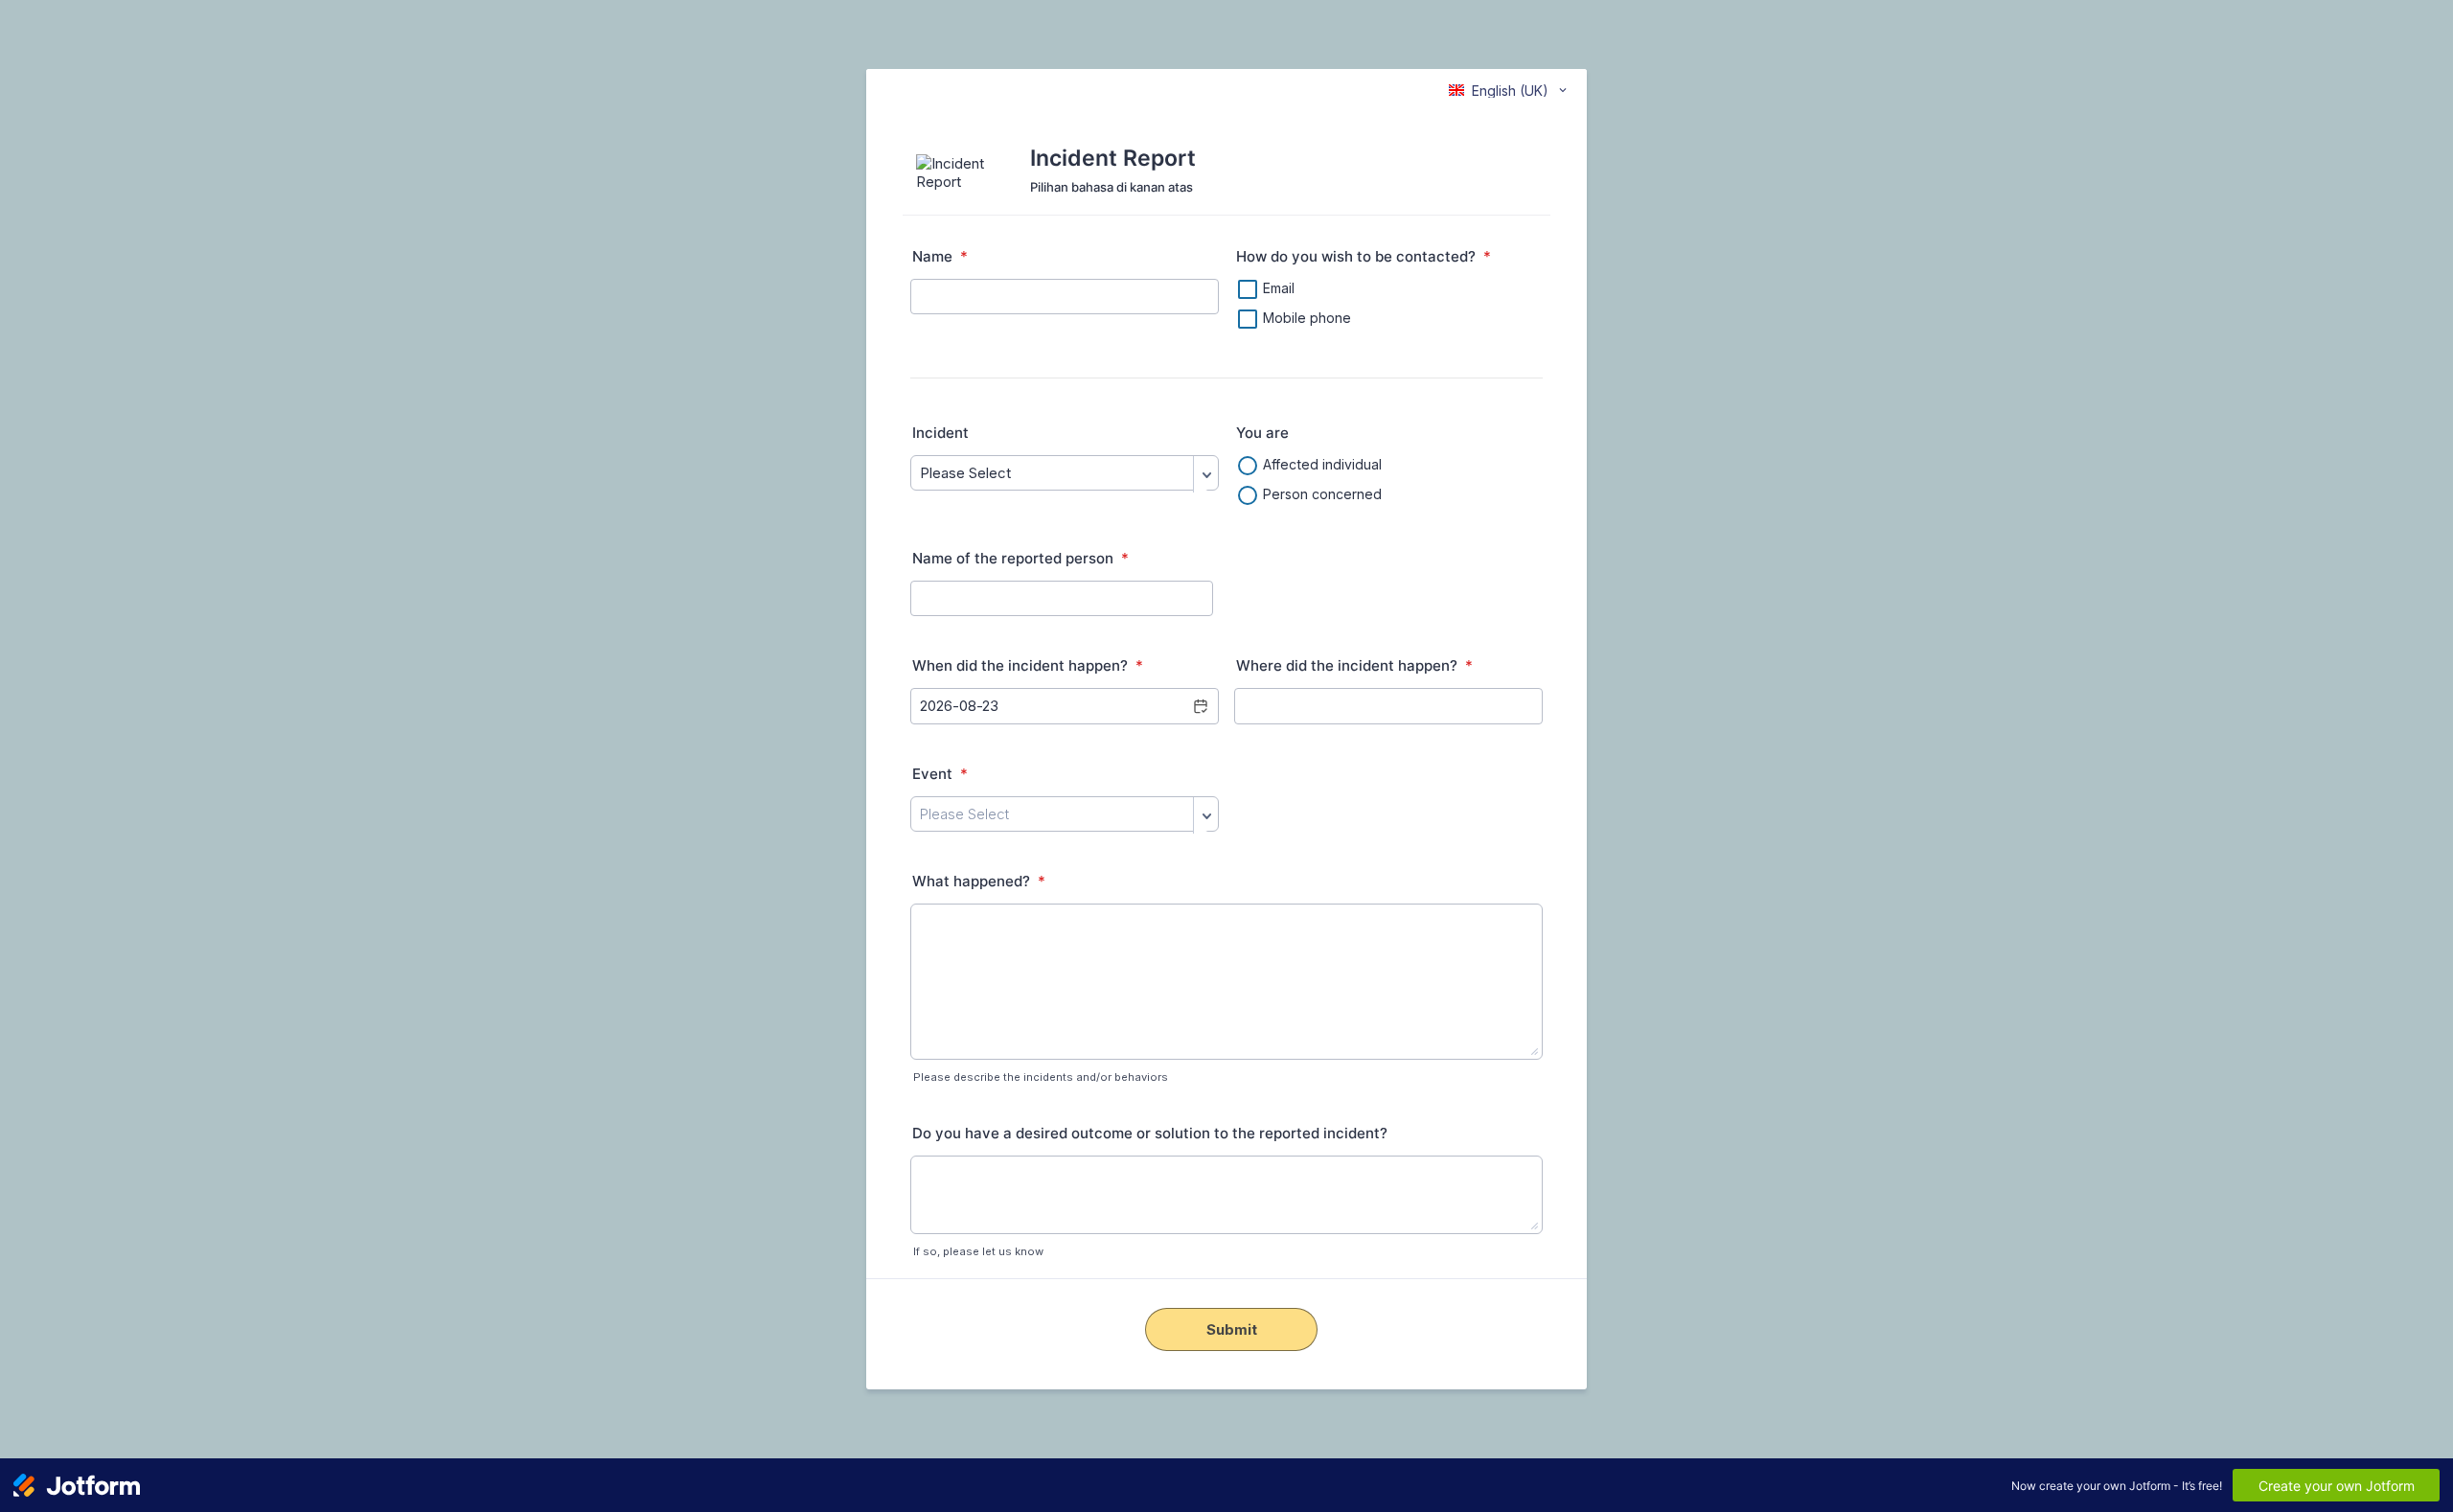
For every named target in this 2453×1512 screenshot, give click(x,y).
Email (1279, 288)
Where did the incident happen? (1354, 665)
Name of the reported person (1020, 558)
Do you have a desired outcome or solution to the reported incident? (1152, 1133)
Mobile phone (1307, 318)
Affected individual (1322, 464)
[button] (1200, 706)
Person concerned (1322, 494)
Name (940, 256)
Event (940, 774)
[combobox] (1509, 90)
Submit (1232, 1329)
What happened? (979, 881)
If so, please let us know (978, 1251)
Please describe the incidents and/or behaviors (1041, 1077)
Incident (940, 433)
